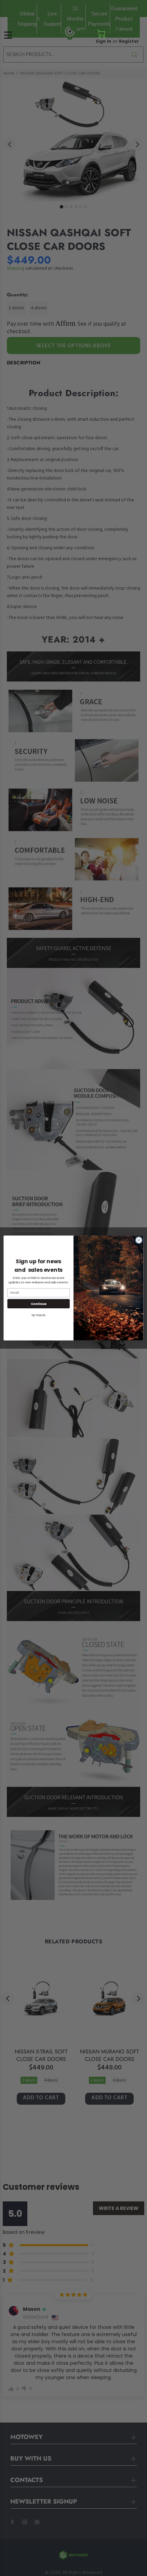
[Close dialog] (139, 1240)
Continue (39, 1303)
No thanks (38, 1315)
